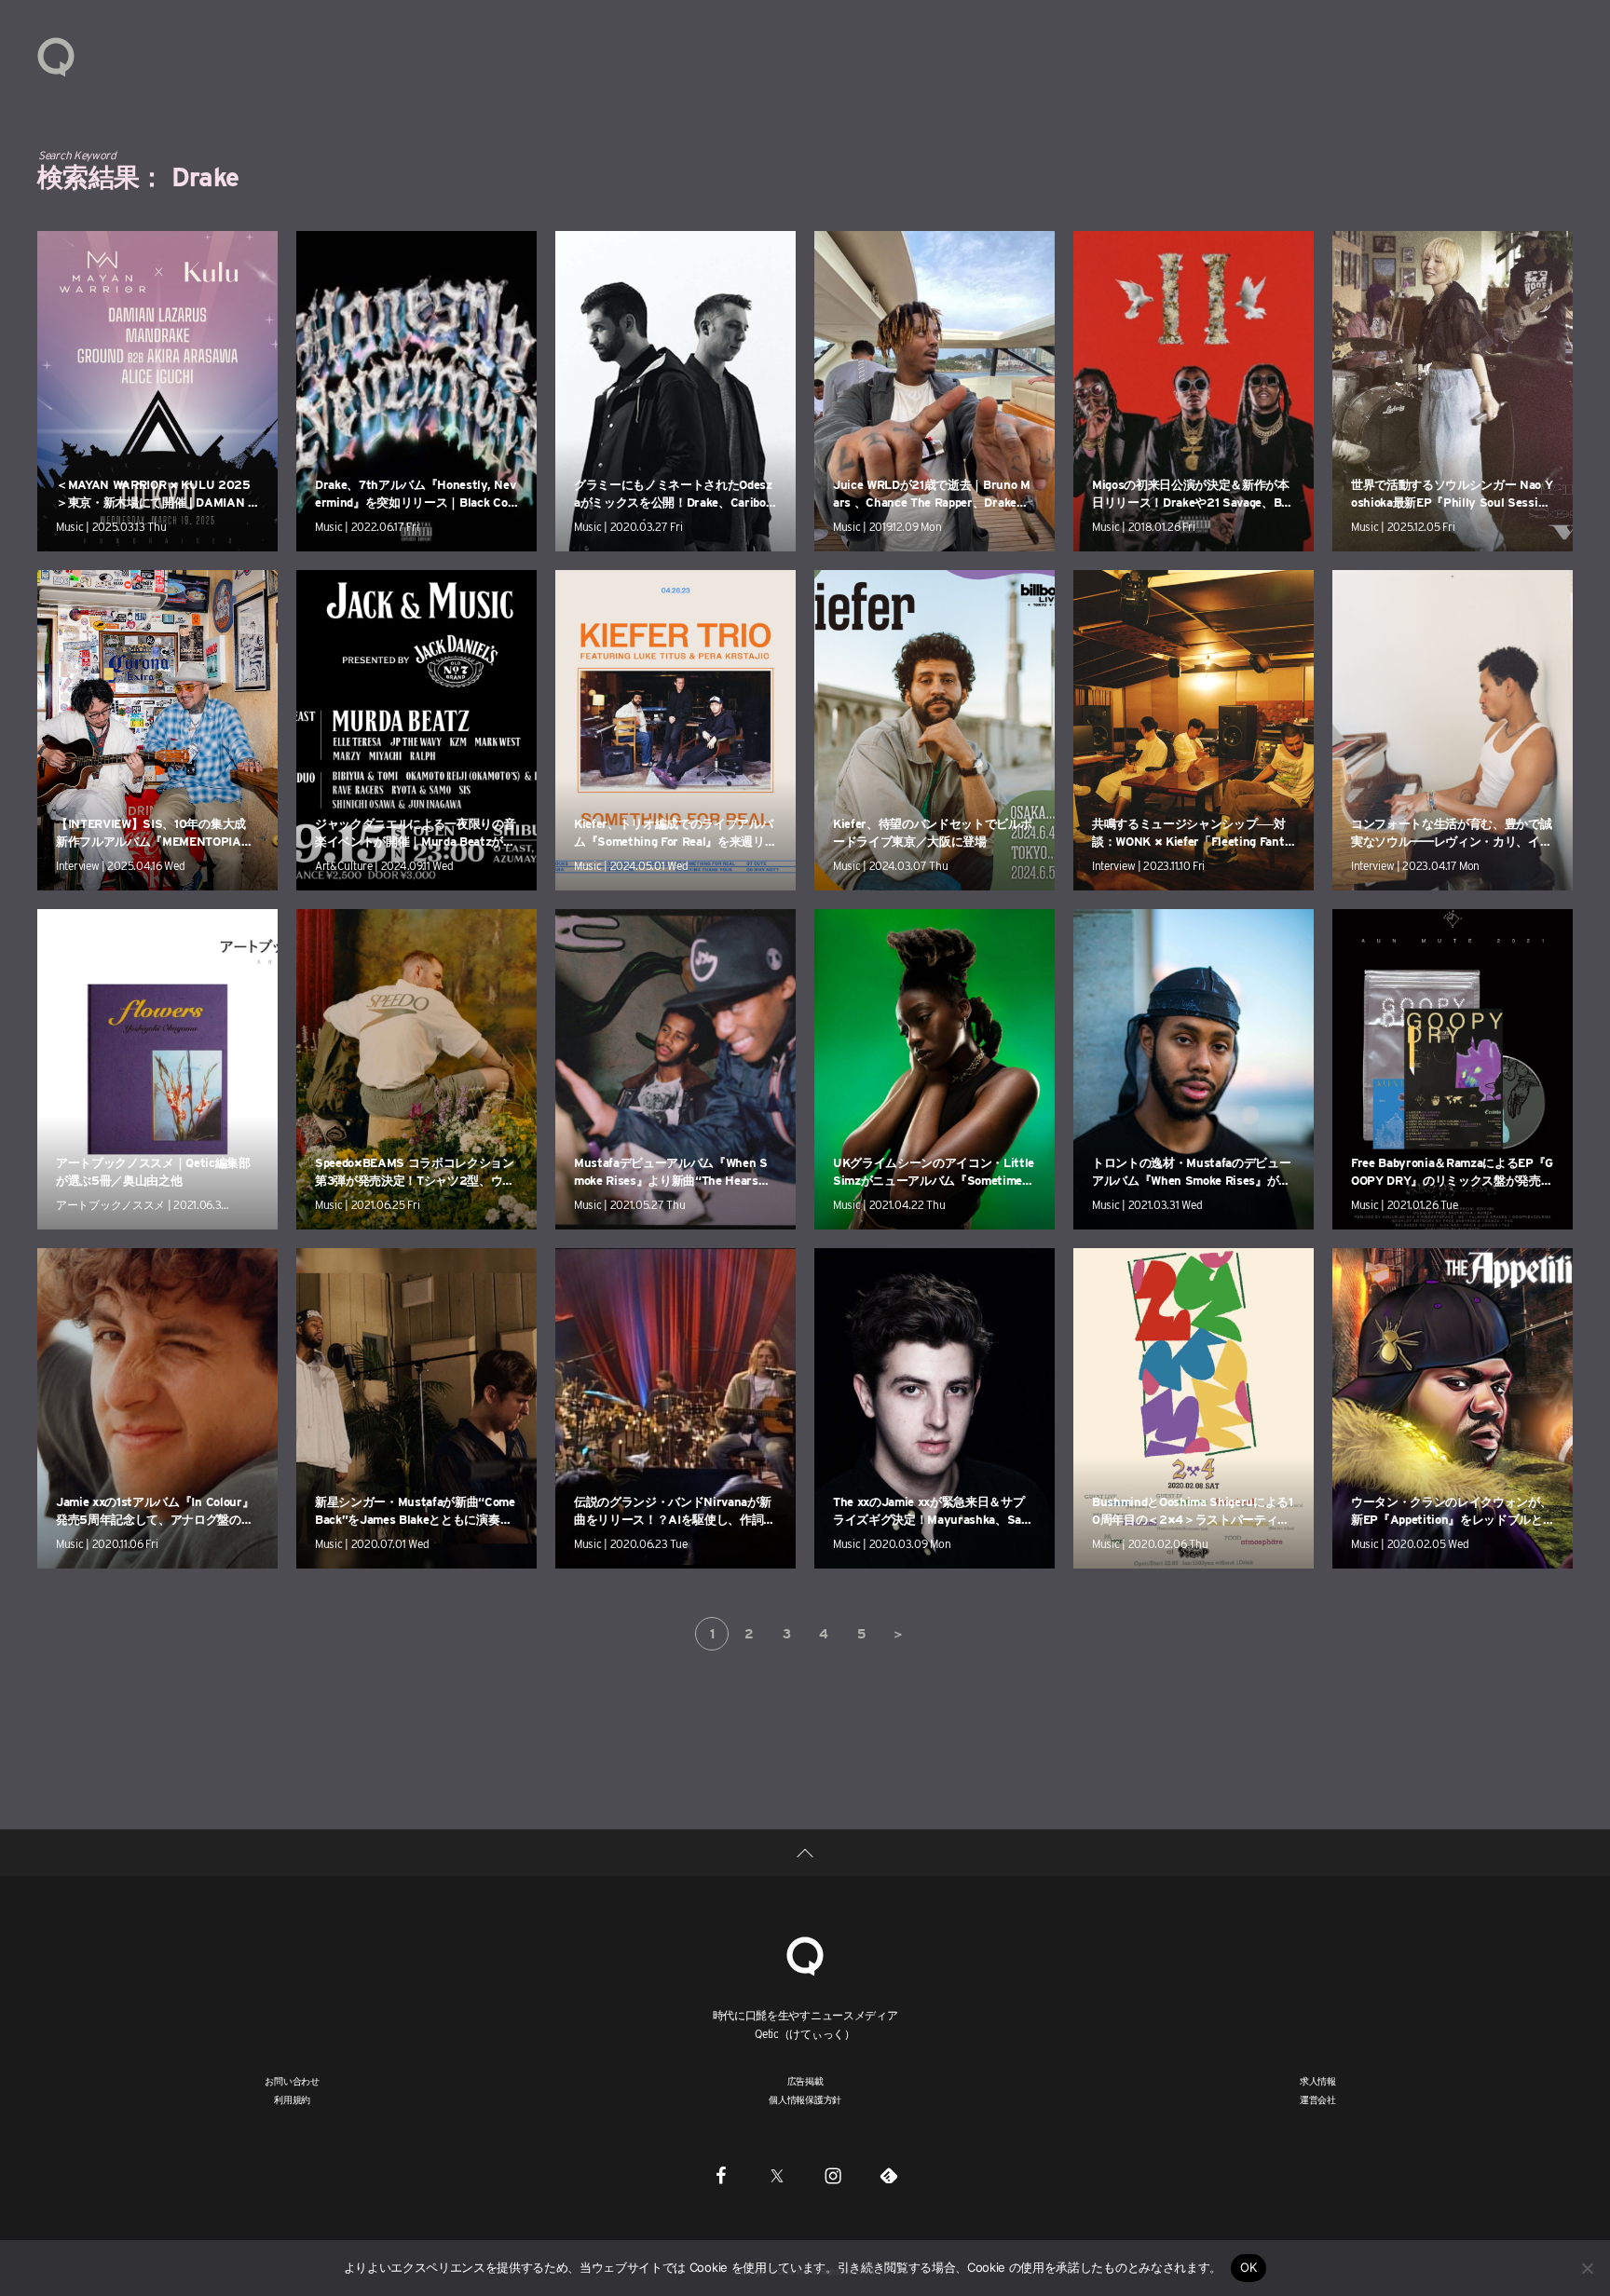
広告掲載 (805, 2081)
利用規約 (292, 2099)
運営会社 (1318, 2099)
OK (1249, 2267)
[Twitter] (777, 2175)
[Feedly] (889, 2175)
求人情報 (1318, 2081)
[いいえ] (1587, 2268)
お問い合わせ (292, 2081)
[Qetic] (56, 56)
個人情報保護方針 (805, 2099)
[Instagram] (833, 2175)
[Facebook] (721, 2175)
